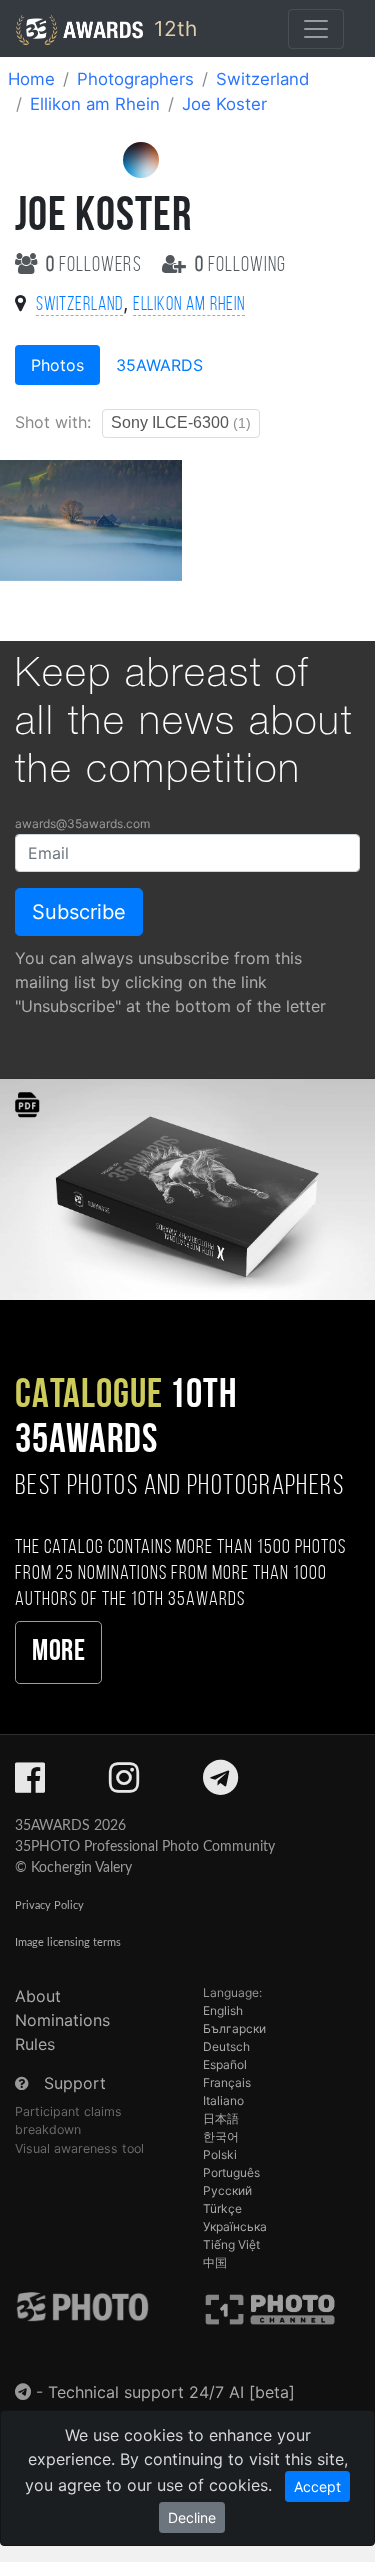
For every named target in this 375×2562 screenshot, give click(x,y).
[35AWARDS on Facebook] (30, 1784)
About (38, 1996)
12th (172, 28)
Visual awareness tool (79, 2148)
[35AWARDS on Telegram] (220, 1784)
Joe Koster (224, 104)
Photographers (135, 79)
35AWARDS (159, 365)
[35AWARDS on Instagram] (124, 1784)
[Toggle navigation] (316, 29)
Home (31, 79)
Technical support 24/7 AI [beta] (171, 2392)
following (240, 265)
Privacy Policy (49, 1905)
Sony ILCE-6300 (181, 422)
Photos (57, 365)
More (58, 1652)
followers (96, 265)
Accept (317, 2486)
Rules (35, 2044)
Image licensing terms (68, 1942)
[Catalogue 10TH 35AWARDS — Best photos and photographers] (187, 1187)
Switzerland (262, 79)
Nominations (62, 2020)
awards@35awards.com (82, 823)
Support (75, 2083)
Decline (192, 2517)
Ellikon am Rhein (95, 104)
